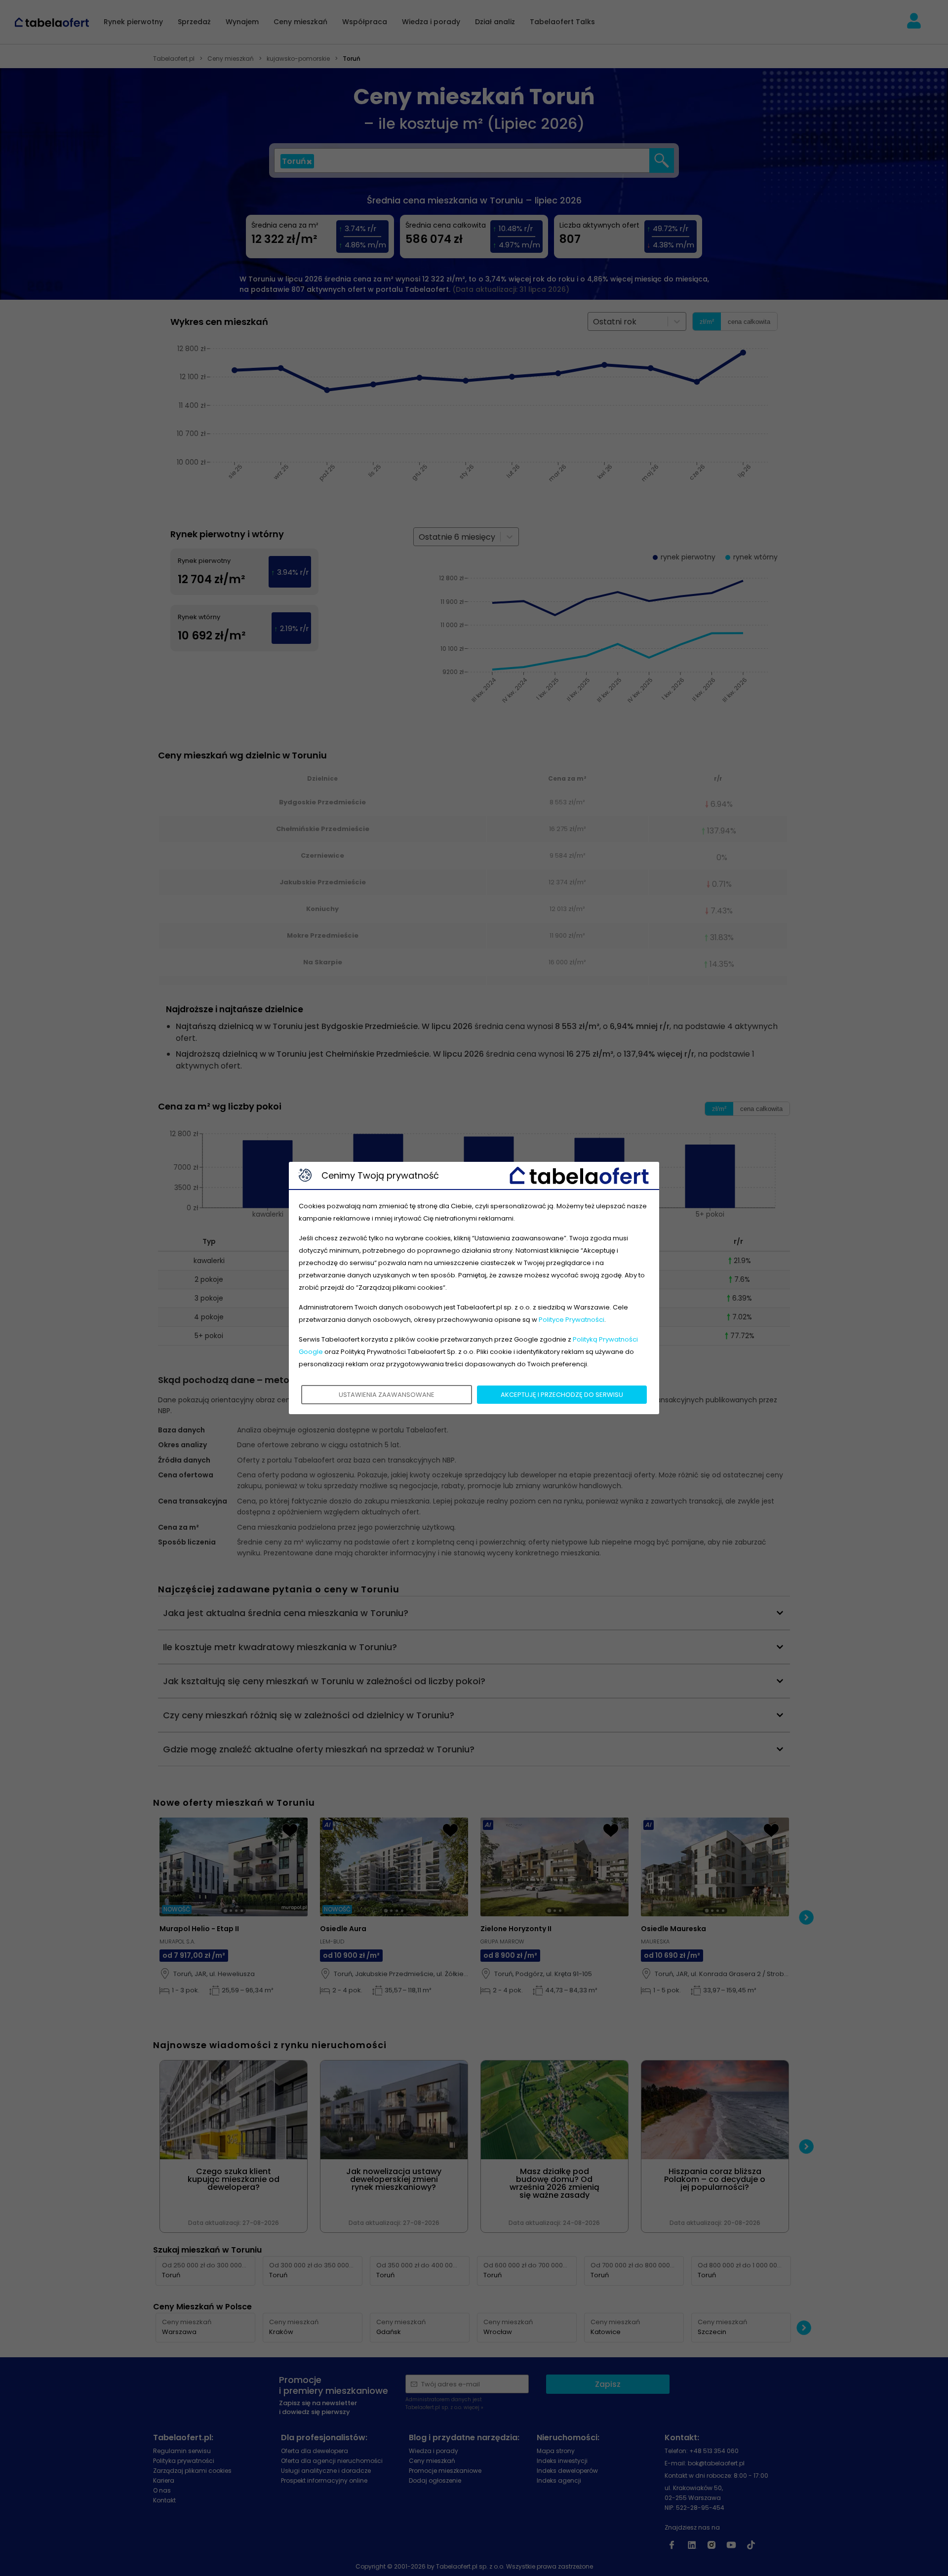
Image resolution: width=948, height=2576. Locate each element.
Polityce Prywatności (572, 1320)
